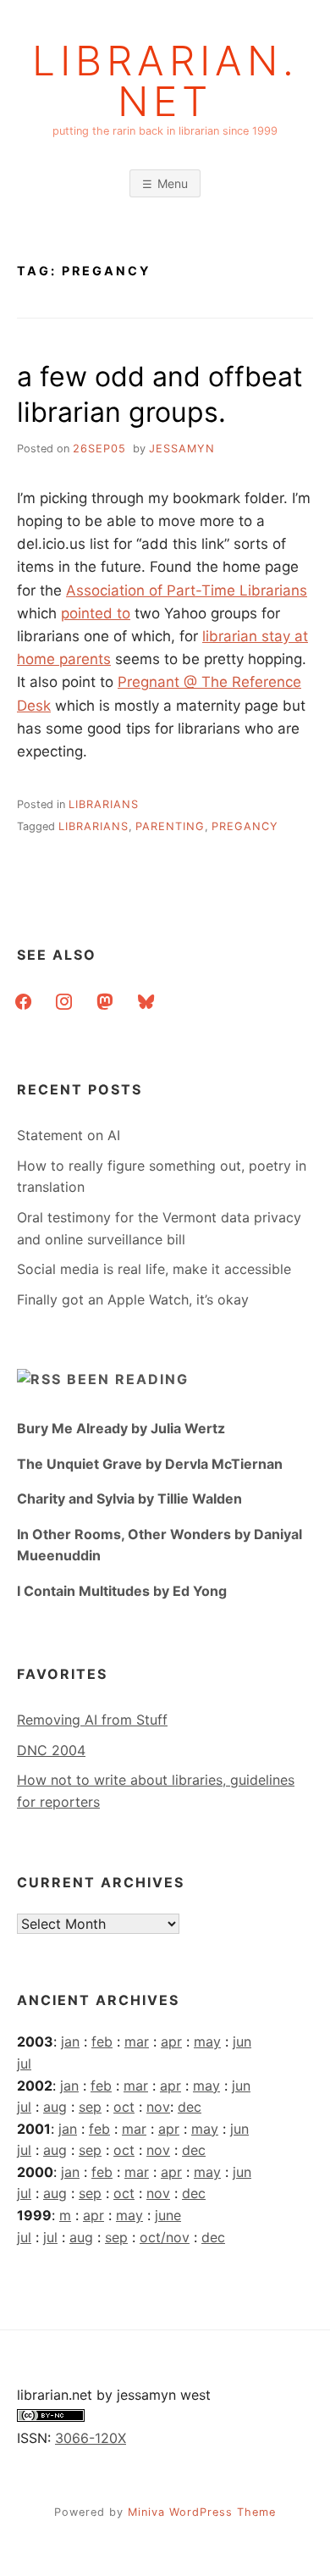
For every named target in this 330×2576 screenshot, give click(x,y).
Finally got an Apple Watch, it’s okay (133, 1299)
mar (137, 2041)
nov (158, 2107)
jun (242, 2041)
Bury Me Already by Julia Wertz (121, 1428)
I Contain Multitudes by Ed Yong (122, 1591)
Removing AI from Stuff (92, 1720)
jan (70, 2041)
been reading (128, 1379)
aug (55, 2107)
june (168, 2215)
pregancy (245, 826)
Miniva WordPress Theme (202, 2512)
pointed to (96, 613)
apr (171, 2041)
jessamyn (182, 449)
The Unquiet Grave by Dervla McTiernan (150, 1464)
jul (24, 2064)
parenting (170, 826)
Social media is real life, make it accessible (154, 1269)
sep (90, 2107)
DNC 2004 (51, 1750)
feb (102, 2041)
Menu (173, 183)
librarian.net (165, 81)
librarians (104, 804)
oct (124, 2107)
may (207, 2041)
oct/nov (165, 2237)
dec (190, 2107)
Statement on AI (69, 1135)
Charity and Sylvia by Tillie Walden (129, 1499)
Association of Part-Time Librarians (187, 590)
